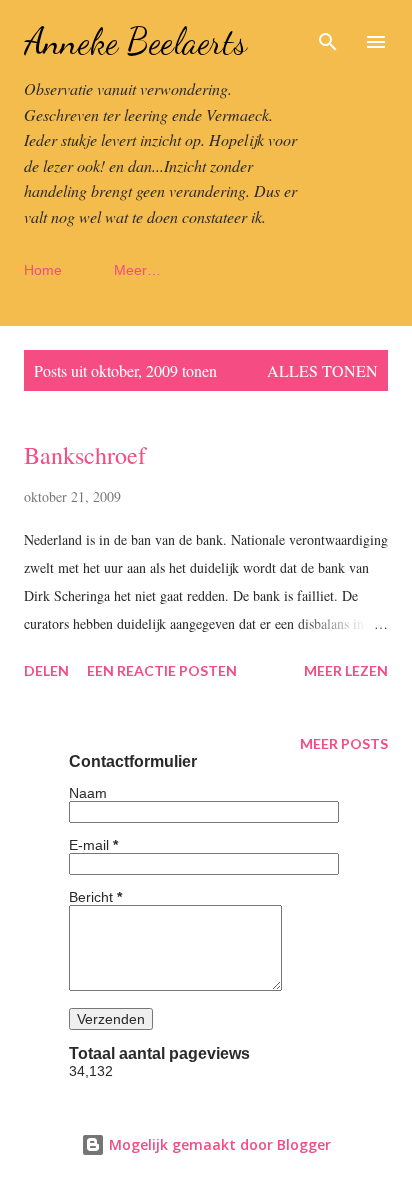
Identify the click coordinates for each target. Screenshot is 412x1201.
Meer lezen (346, 670)
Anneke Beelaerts (135, 41)
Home (43, 270)
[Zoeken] (328, 36)
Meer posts (344, 743)
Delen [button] (46, 670)
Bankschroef (85, 455)
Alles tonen (322, 370)
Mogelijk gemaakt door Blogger (218, 1144)
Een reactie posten (162, 670)
